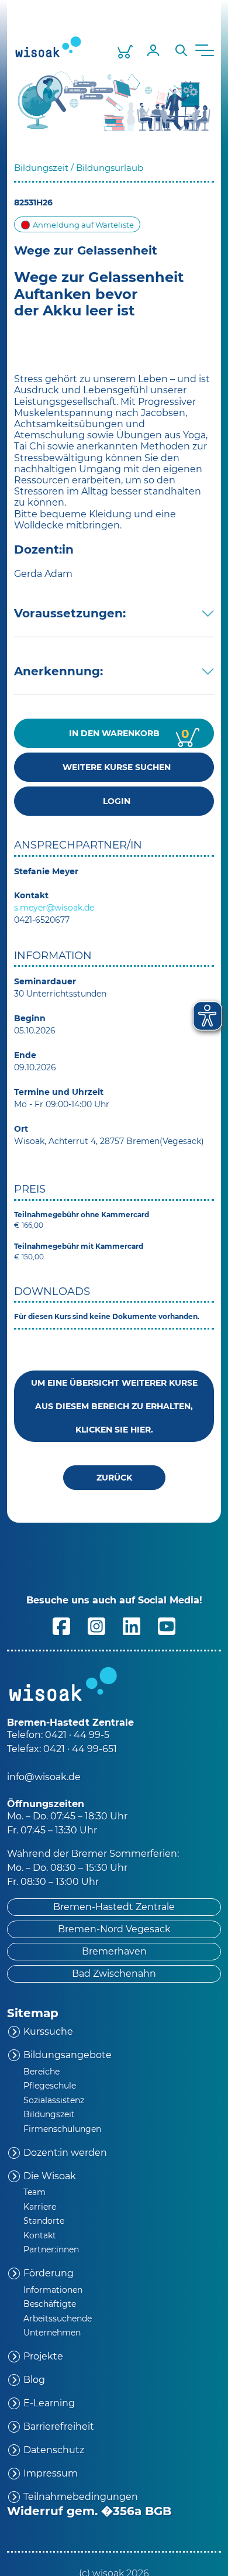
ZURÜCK (114, 1478)
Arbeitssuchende (58, 2319)
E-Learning (49, 2403)
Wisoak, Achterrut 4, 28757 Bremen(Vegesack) (109, 1141)
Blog (34, 2380)
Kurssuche (48, 2031)
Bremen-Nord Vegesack (114, 1929)
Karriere (40, 2207)
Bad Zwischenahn (114, 1974)
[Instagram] (96, 1625)
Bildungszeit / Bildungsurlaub (79, 168)
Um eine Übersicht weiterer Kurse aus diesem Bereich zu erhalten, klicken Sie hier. (114, 1406)
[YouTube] (167, 1625)
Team (34, 2192)
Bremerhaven (114, 1951)
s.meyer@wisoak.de (54, 908)
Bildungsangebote (68, 2055)
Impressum (51, 2473)
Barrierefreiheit (59, 2426)
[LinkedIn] (132, 1625)
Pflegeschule (50, 2086)
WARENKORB (129, 734)
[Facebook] (61, 1625)
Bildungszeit (49, 2114)
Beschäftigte (50, 2304)
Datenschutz (54, 2450)
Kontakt (40, 2235)
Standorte (44, 2221)
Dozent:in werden (65, 2153)
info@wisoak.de (44, 1777)
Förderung (49, 2273)
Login (114, 801)
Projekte (43, 2356)
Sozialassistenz (54, 2100)
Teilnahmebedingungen (81, 2497)
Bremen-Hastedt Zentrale (114, 1907)
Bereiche (42, 2072)
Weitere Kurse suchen (114, 767)
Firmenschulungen (62, 2129)
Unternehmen (52, 2333)
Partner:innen (51, 2249)
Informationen (53, 2290)
